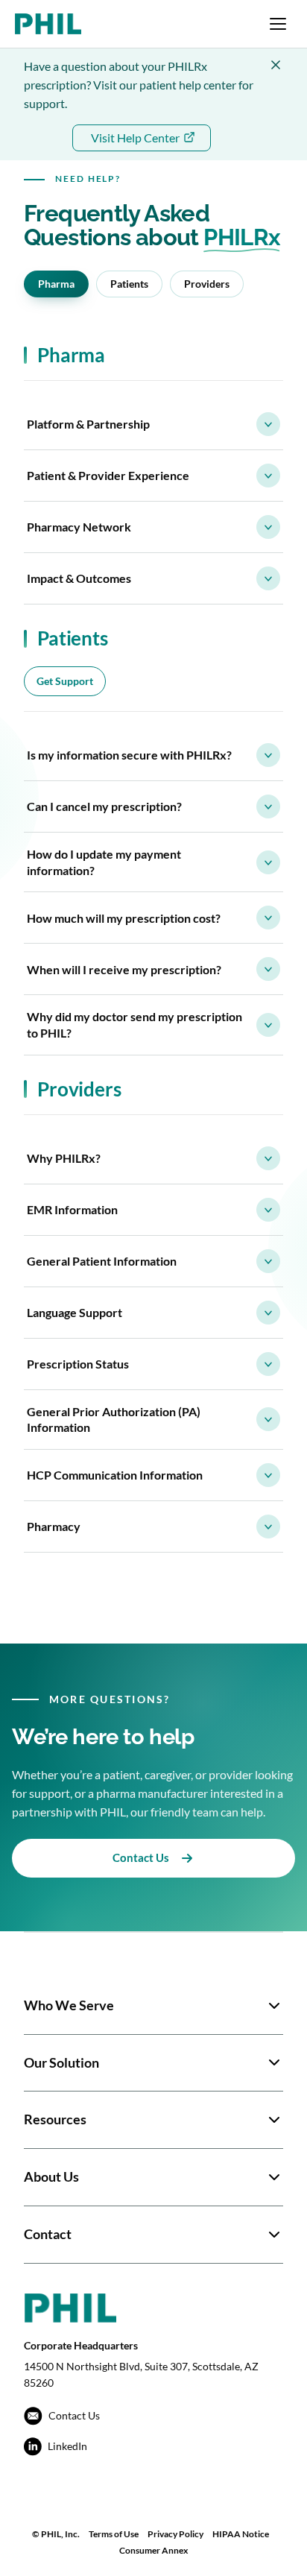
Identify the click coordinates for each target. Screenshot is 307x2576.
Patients (129, 284)
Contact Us (141, 1857)
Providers (207, 284)
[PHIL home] (48, 24)
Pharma (56, 284)
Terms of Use (114, 2534)
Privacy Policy (175, 2534)
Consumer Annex (153, 2550)
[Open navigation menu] (278, 24)
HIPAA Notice (241, 2534)
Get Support (65, 681)
